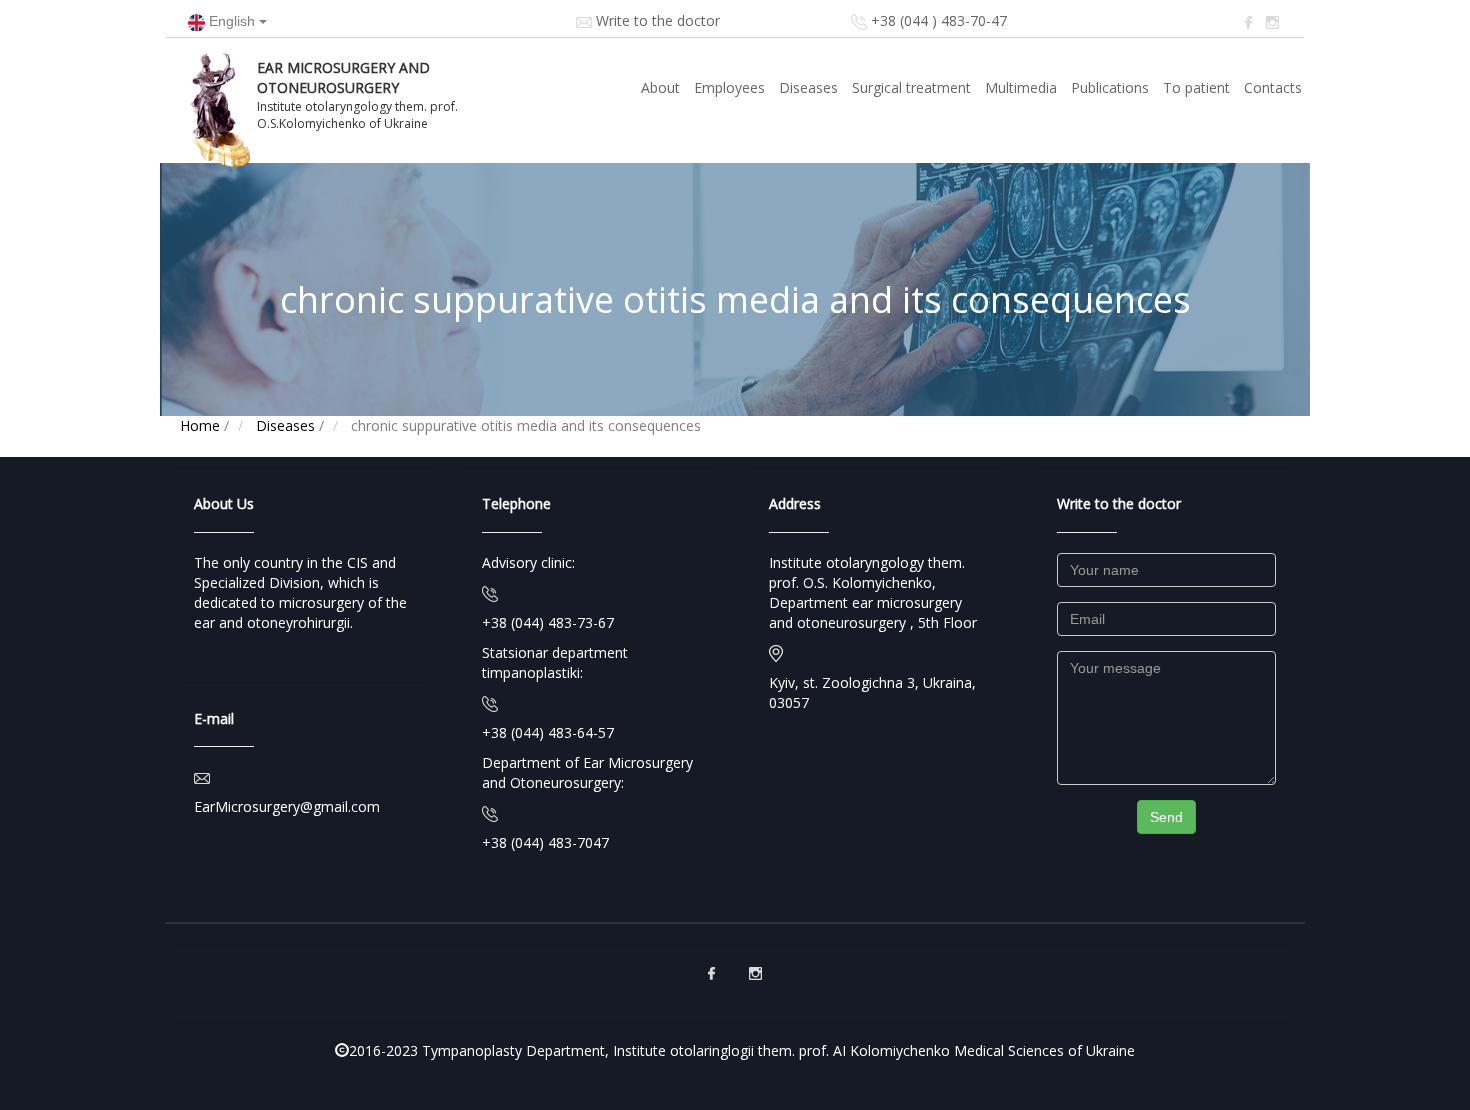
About (660, 87)
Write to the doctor (658, 20)
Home (200, 425)
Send (1166, 817)
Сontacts (1273, 87)
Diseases (808, 87)
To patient (1196, 87)
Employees (729, 87)
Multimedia (1021, 87)
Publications (1110, 87)
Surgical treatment (911, 87)
